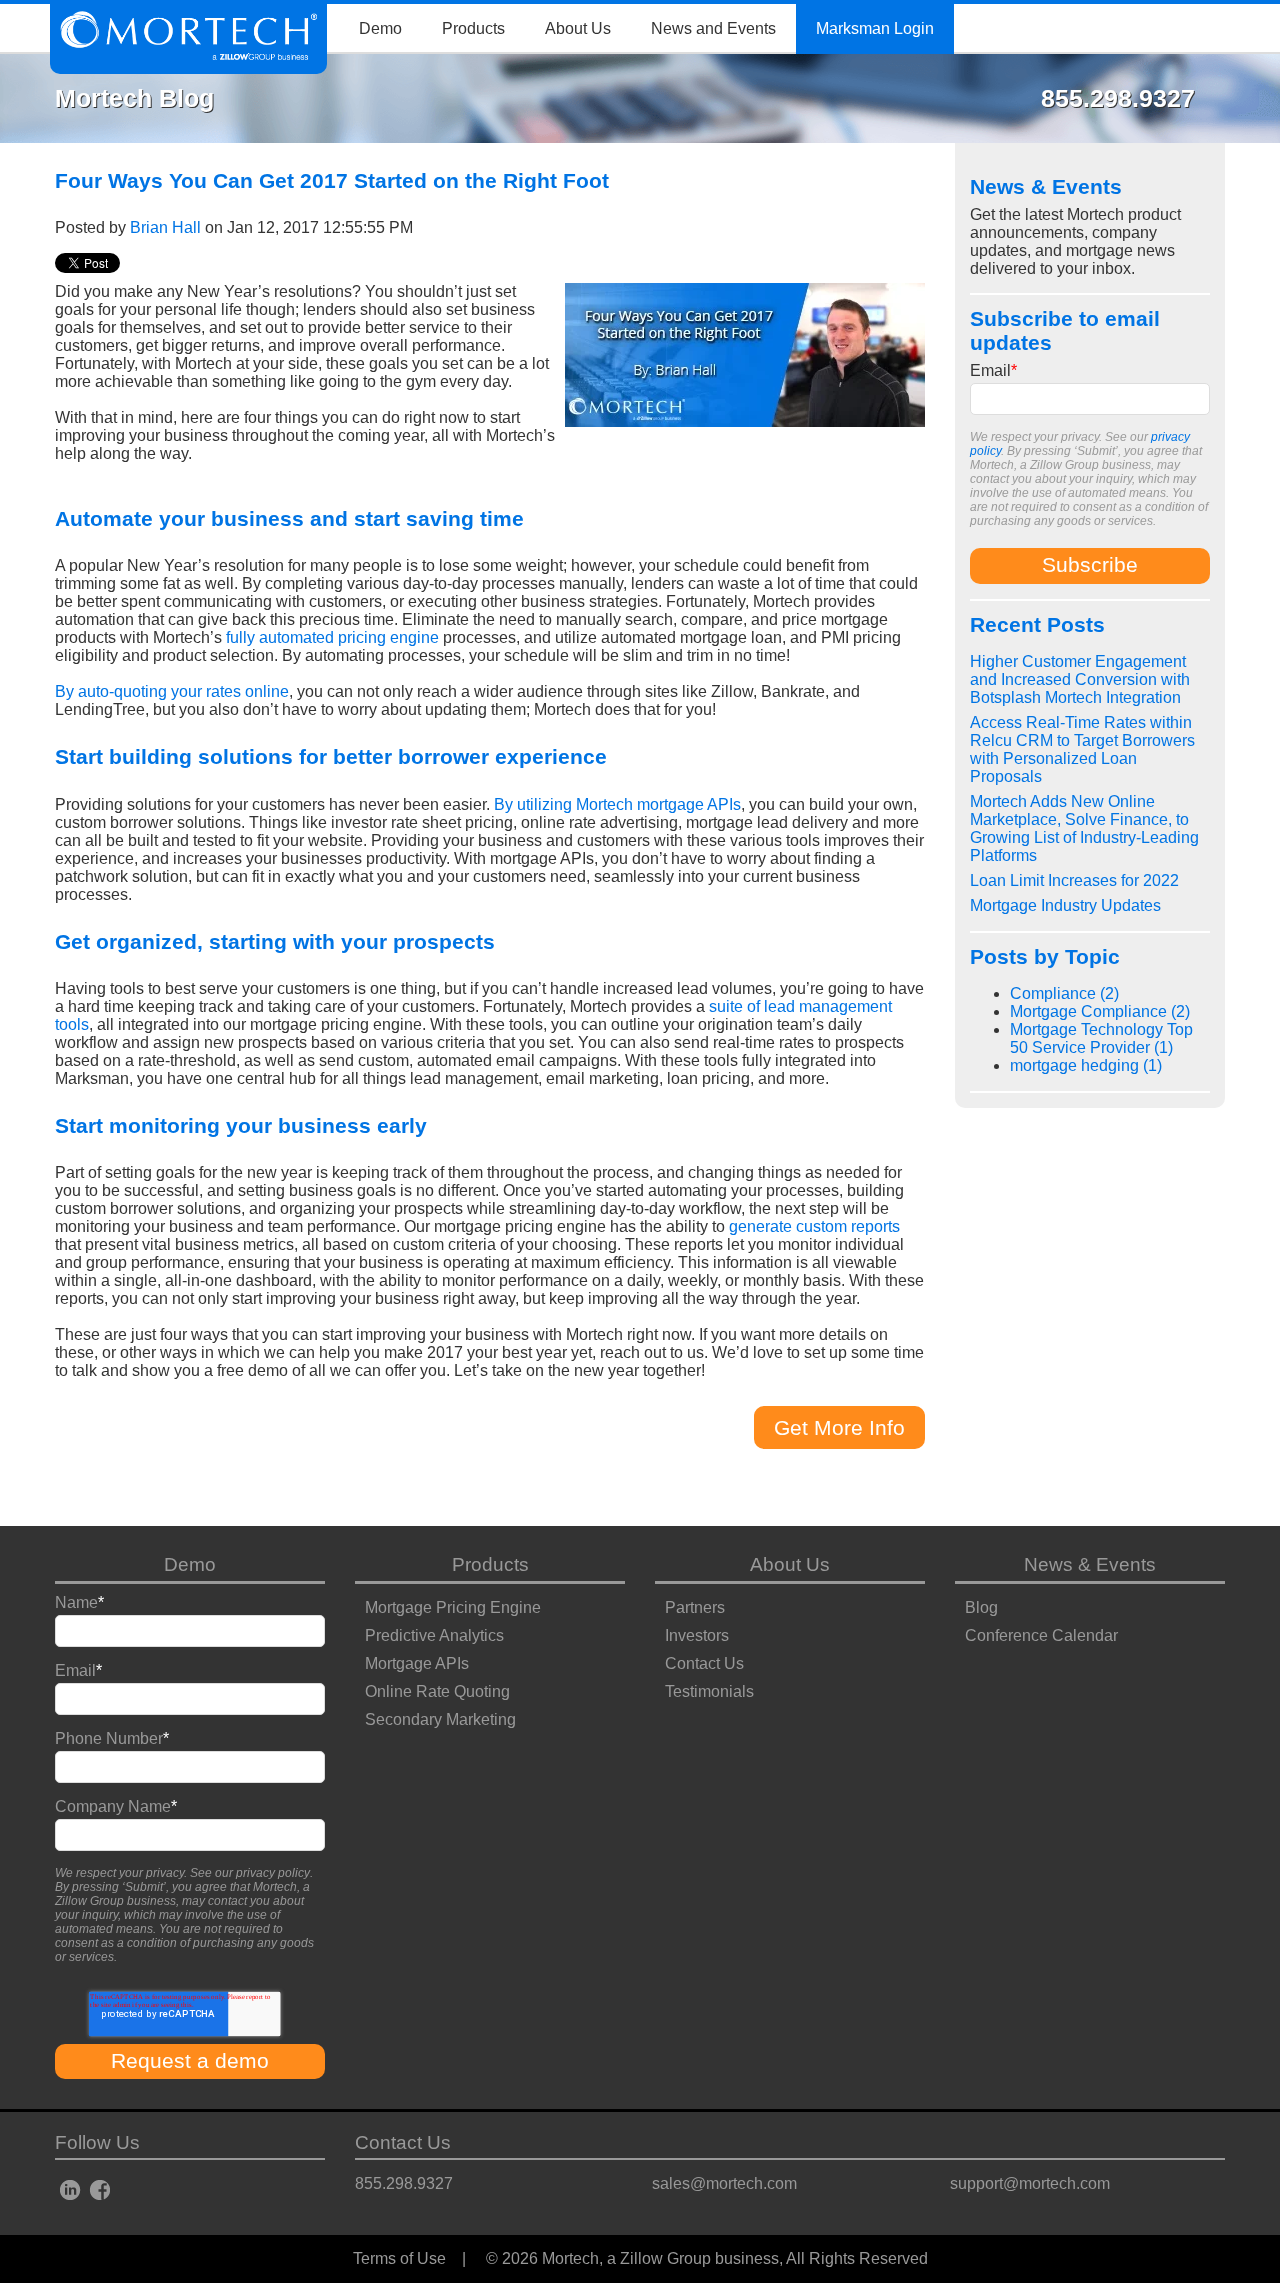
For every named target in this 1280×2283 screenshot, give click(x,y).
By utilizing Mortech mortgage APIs (617, 804)
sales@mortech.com (724, 2183)
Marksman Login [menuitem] (875, 28)
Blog (981, 1607)
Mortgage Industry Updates (1065, 905)
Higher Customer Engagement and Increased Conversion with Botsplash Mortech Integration (1080, 679)
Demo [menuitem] (380, 28)
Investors (697, 1635)
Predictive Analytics (434, 1635)
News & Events (1090, 1564)
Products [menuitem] (473, 28)
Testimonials (709, 1691)
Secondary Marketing (440, 1719)
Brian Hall (165, 227)
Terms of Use (399, 2258)
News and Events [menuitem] (713, 28)
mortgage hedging (1086, 1065)
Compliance (1064, 993)
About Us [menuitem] (578, 28)
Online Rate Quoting (437, 1691)
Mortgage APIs (417, 1663)
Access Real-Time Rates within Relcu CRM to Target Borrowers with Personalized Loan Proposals (1082, 749)
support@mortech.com (1030, 2183)
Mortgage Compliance (1100, 1011)
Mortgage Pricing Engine (453, 1607)
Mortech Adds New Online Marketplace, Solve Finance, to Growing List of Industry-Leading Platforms (1084, 828)
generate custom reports (814, 1226)
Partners (695, 1607)
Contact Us (704, 1663)
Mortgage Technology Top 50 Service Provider (1101, 1038)
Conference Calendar (1041, 1635)
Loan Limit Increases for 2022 (1074, 880)
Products (490, 1564)
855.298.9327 (404, 2183)
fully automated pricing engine (332, 637)
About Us (790, 1564)
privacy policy (273, 1873)
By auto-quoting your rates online (172, 691)
